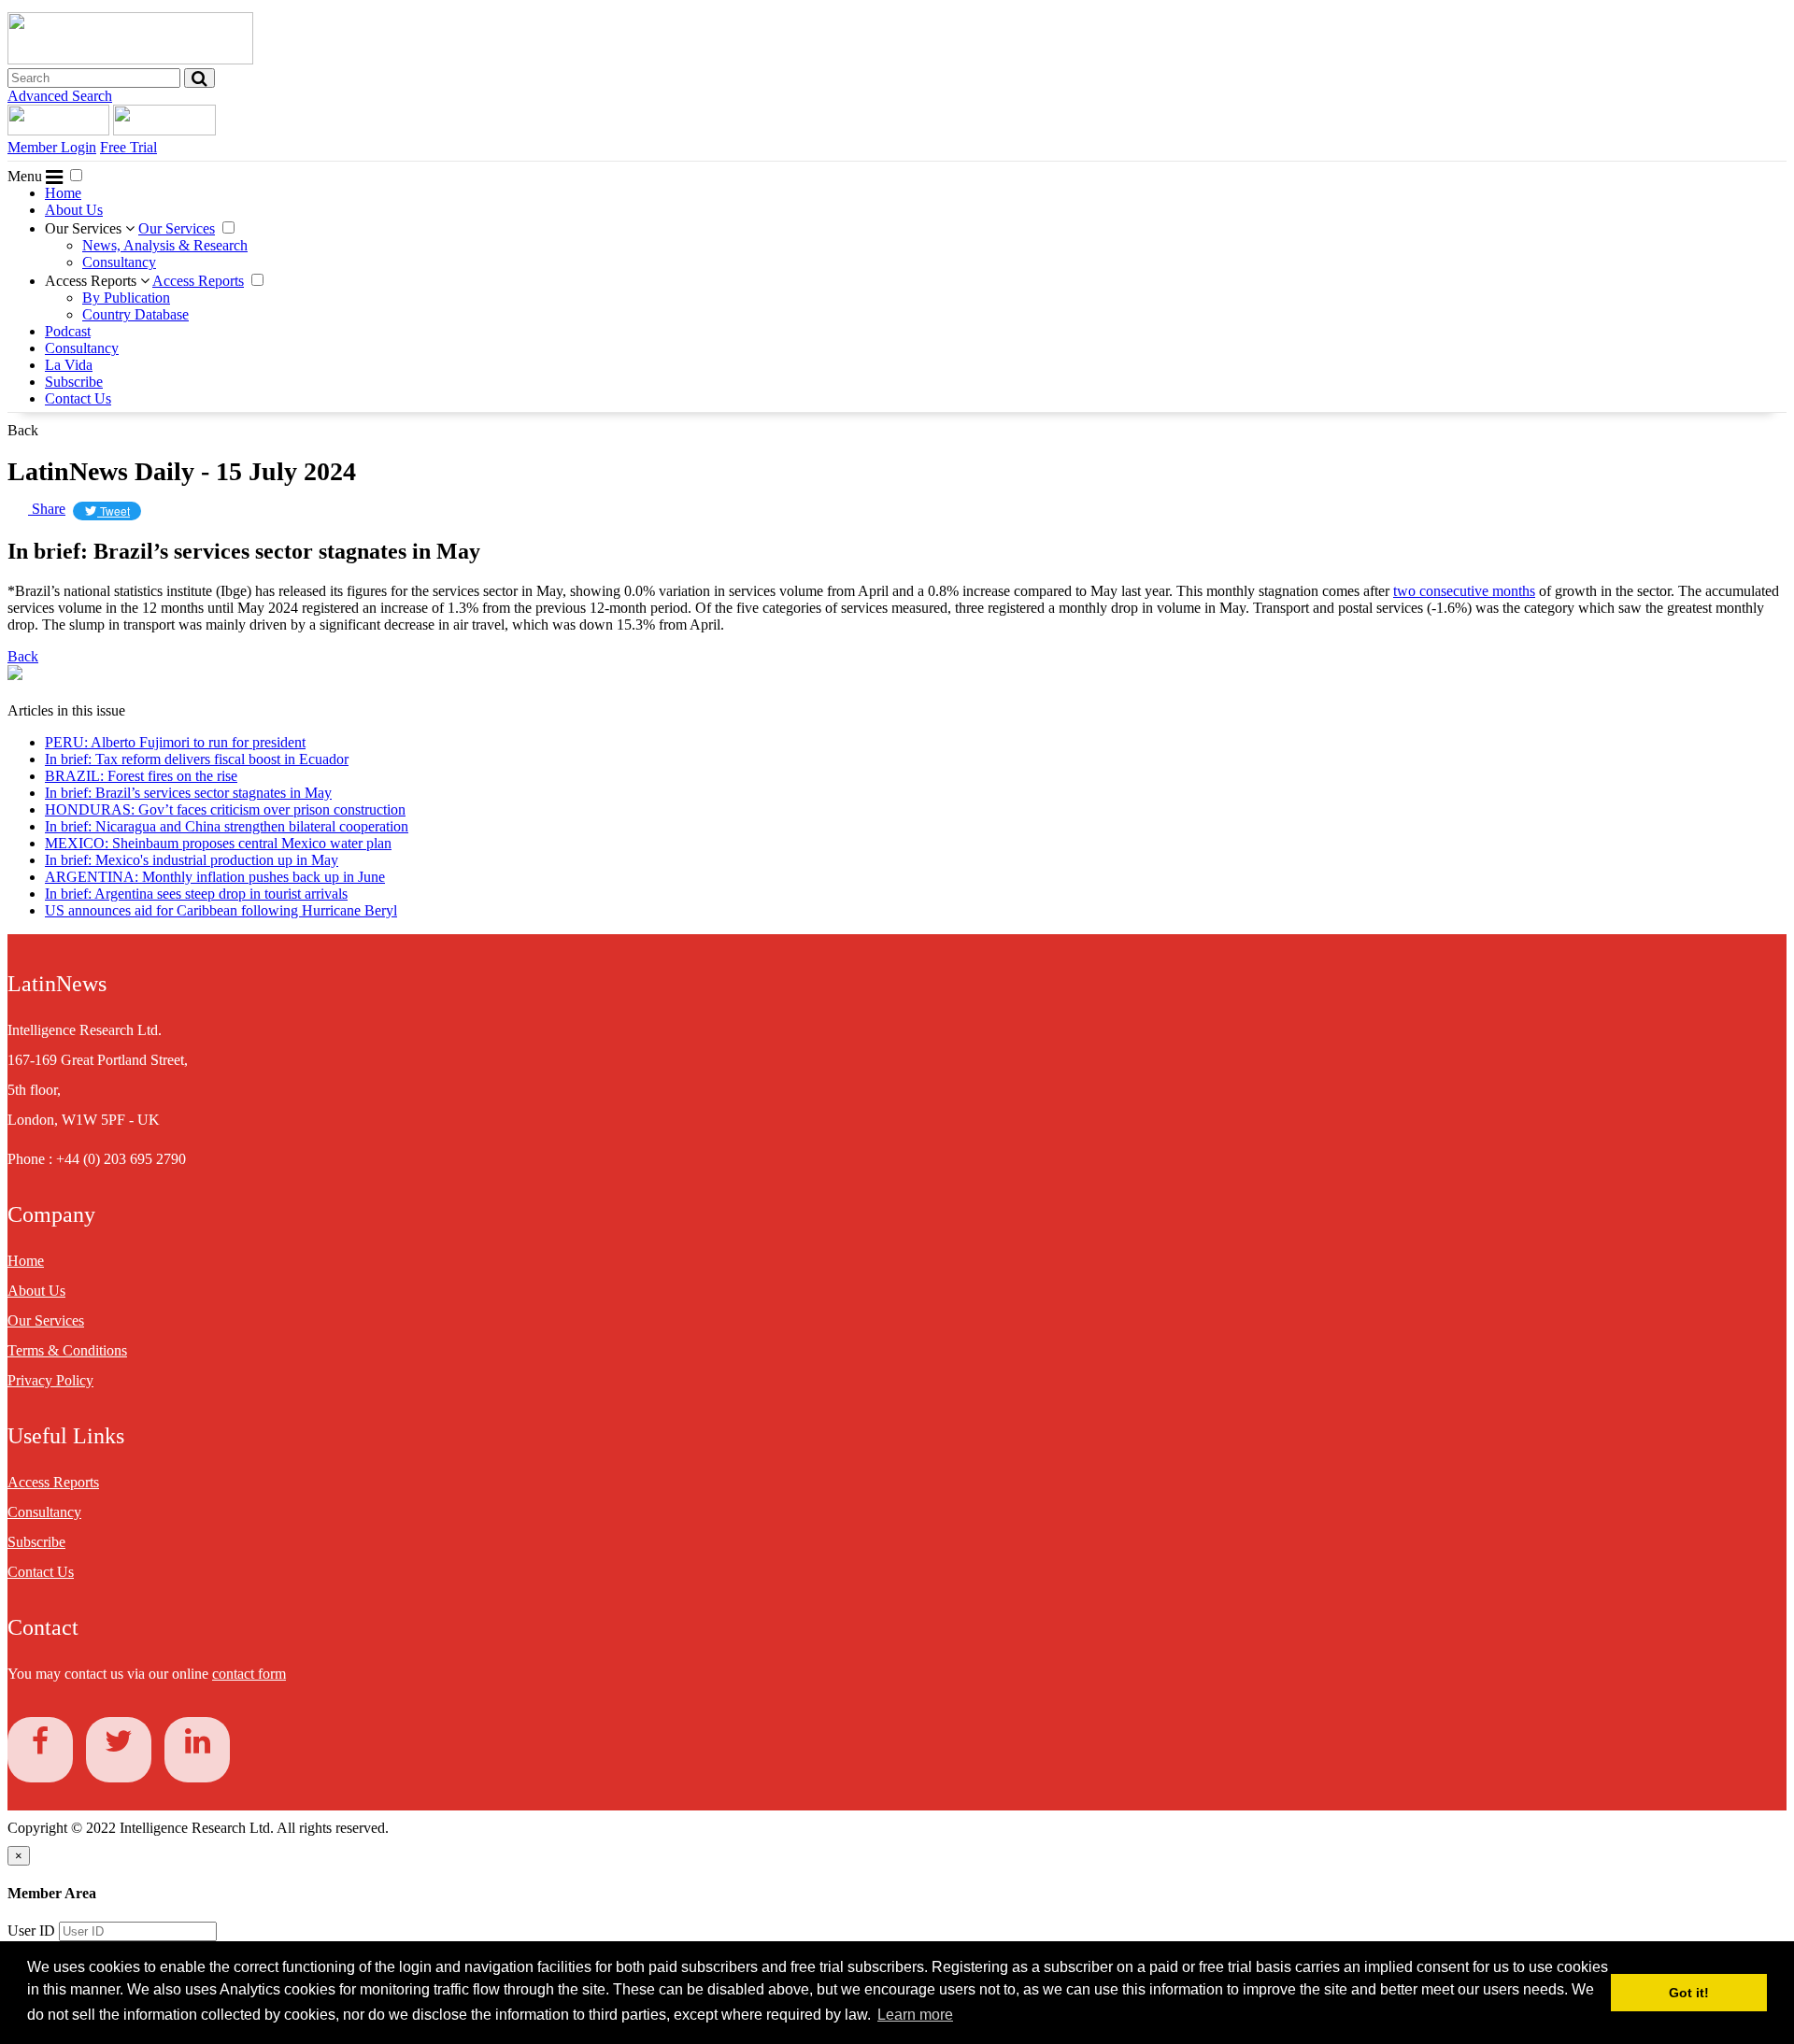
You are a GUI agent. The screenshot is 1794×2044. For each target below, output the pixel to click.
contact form (249, 1674)
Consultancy (119, 262)
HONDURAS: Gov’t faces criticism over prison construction (225, 809)
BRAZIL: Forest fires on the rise (141, 776)
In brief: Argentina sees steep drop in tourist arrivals (196, 894)
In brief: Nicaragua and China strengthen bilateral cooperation (227, 826)
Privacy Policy (50, 1380)
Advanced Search (60, 96)
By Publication (126, 298)
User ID (31, 1930)
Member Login (52, 147)
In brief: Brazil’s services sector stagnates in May (188, 793)
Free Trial (128, 147)
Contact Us (78, 398)
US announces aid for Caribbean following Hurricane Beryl (221, 910)
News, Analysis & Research (165, 245)
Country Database (135, 314)
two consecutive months (1464, 591)
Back (23, 430)
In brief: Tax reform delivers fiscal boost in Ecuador (197, 759)
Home (63, 193)
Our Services (85, 228)
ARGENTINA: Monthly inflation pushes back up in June (215, 877)
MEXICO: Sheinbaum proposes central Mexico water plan (218, 843)
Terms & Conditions (67, 1350)
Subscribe (74, 382)
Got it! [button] (1689, 1993)
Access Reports (93, 281)
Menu (27, 176)
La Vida (69, 365)
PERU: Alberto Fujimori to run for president (175, 742)
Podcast (68, 331)
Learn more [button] (915, 2015)
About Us (74, 210)
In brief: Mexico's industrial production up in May (192, 860)
